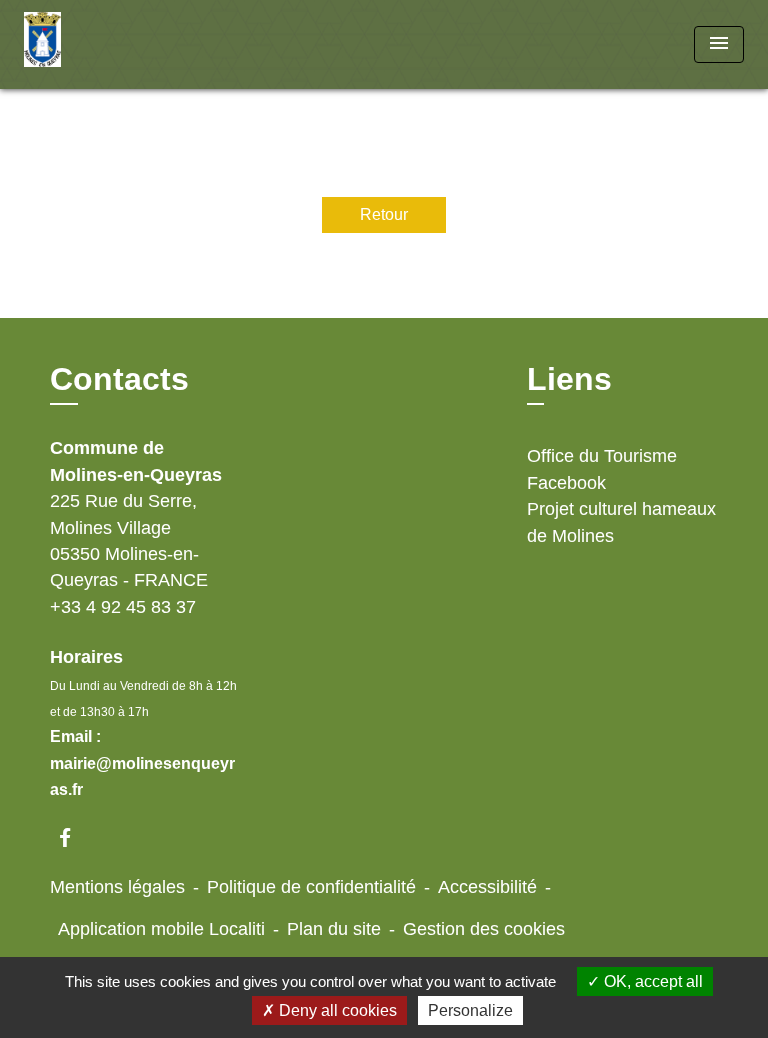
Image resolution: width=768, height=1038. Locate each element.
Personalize (470, 1010)
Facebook (566, 483)
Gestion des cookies (484, 929)
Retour (384, 214)
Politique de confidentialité (311, 887)
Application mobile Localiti (161, 929)
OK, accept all (651, 981)
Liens (569, 379)
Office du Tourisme (602, 456)
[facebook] (74, 837)
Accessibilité (487, 887)
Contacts (119, 379)
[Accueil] (99, 44)
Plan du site (334, 929)
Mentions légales (117, 887)
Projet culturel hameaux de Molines (621, 522)
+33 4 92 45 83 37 (123, 607)
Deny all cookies (336, 1010)
